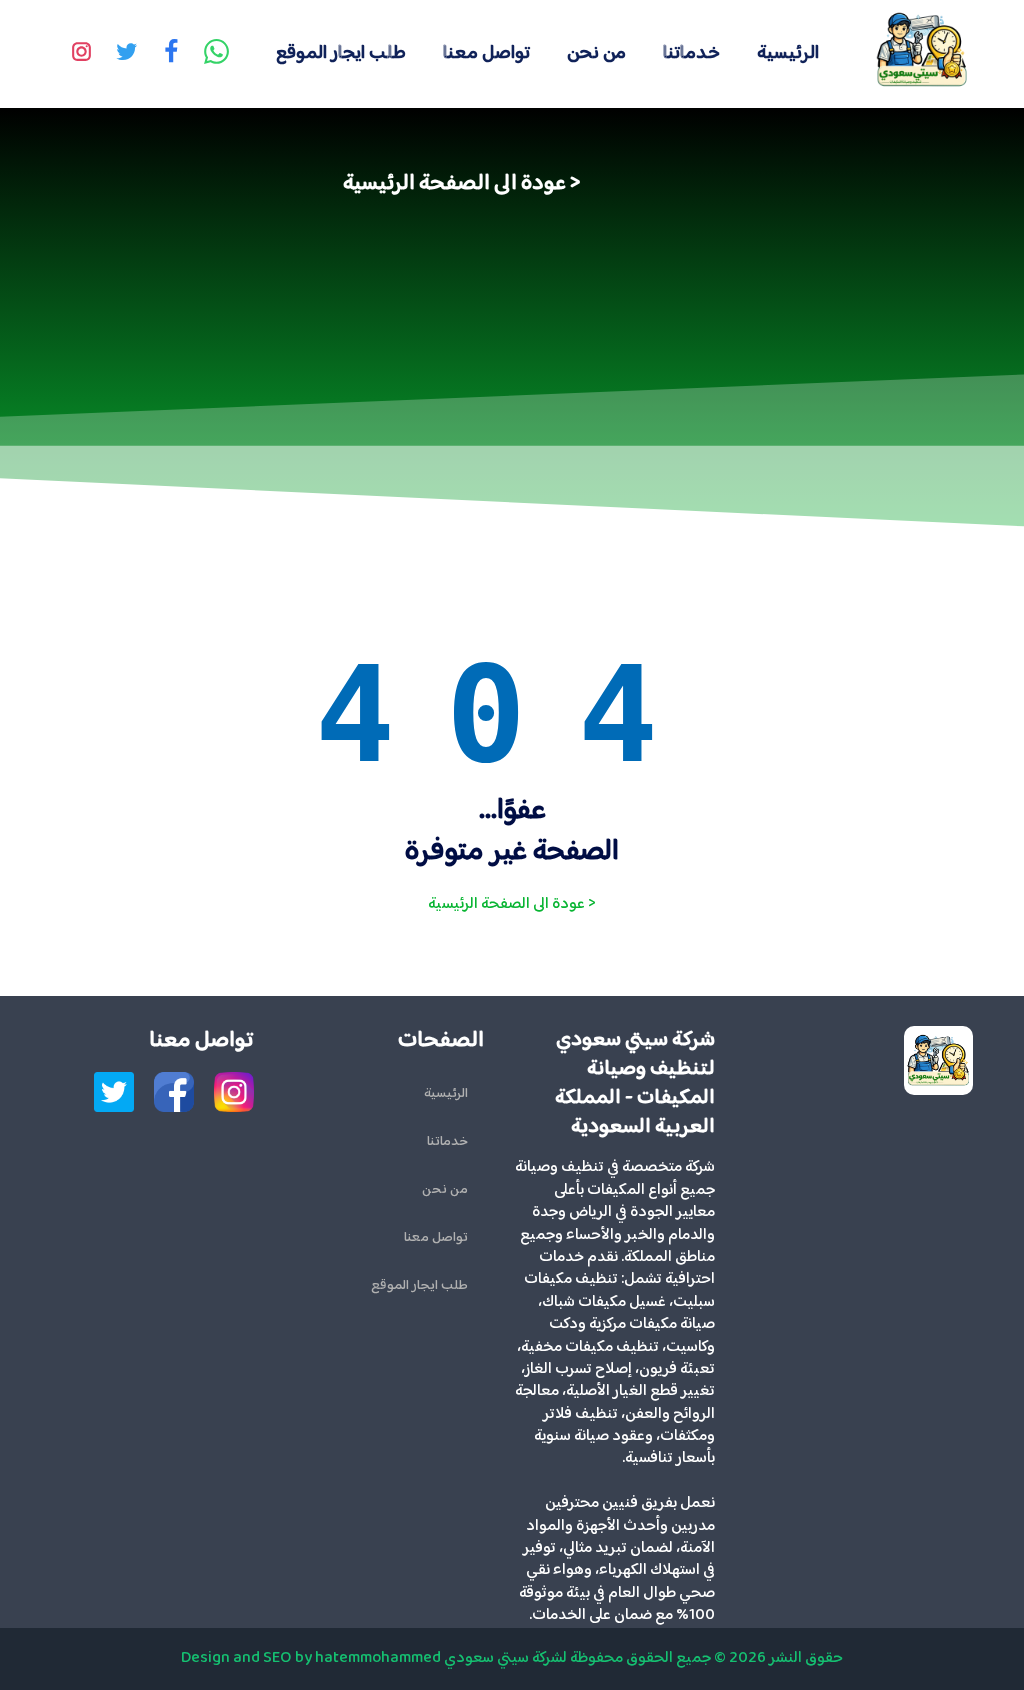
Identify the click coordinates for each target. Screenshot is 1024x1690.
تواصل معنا (486, 53)
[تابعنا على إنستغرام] (81, 54)
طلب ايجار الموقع (341, 53)
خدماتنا (691, 53)
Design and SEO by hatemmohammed (311, 1658)
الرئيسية (788, 53)
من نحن (596, 53)
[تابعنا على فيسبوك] (171, 54)
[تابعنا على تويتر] (126, 54)
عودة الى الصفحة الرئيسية (454, 184)
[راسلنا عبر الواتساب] (216, 54)
